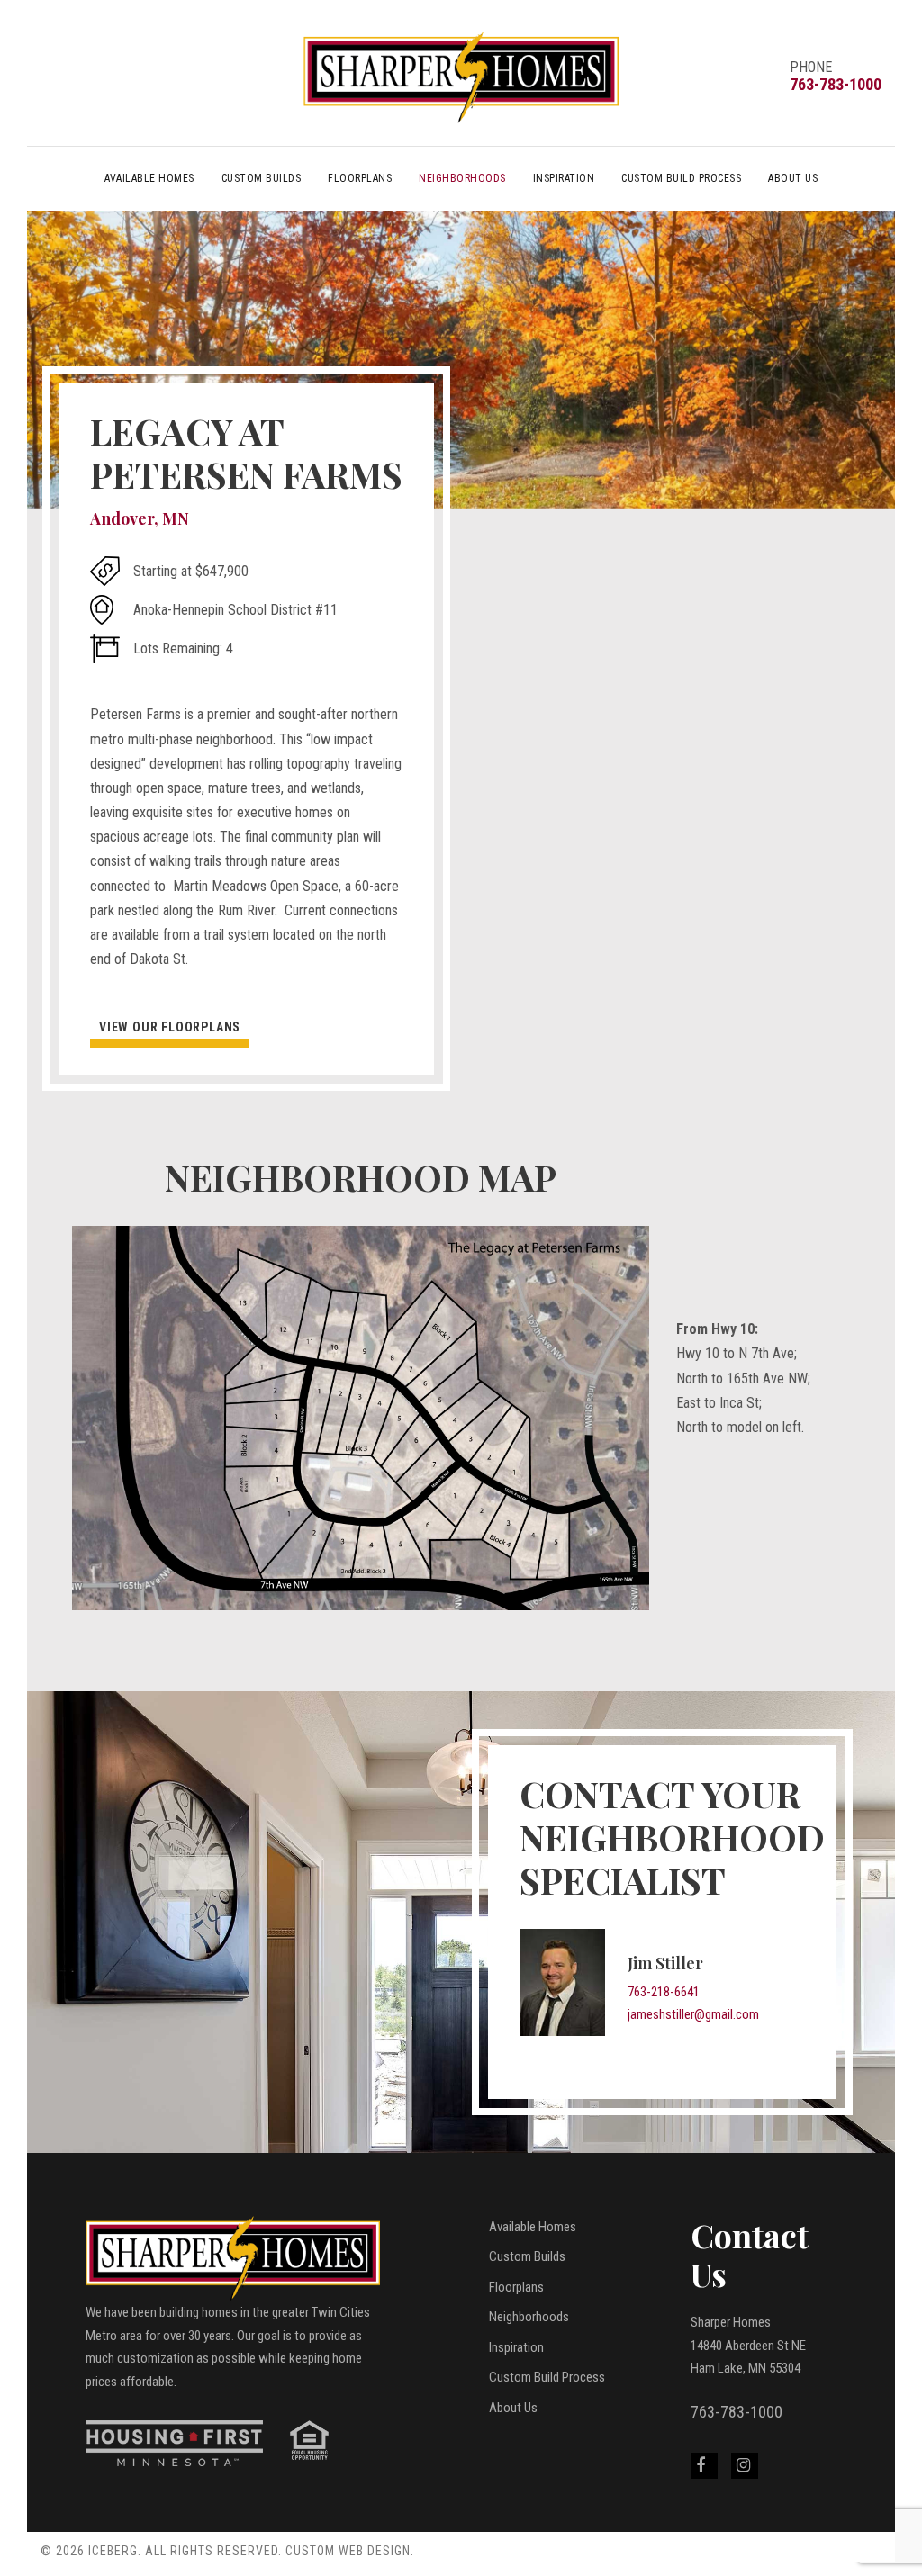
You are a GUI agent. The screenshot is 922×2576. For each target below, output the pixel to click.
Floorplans (360, 178)
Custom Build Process (681, 178)
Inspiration (564, 178)
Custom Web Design (348, 2551)
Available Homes (149, 178)
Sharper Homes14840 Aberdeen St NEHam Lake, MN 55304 (748, 2345)
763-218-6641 (664, 1992)
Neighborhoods (462, 178)
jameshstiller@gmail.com (693, 2014)
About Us (793, 178)
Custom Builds (262, 178)
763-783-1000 (836, 84)
